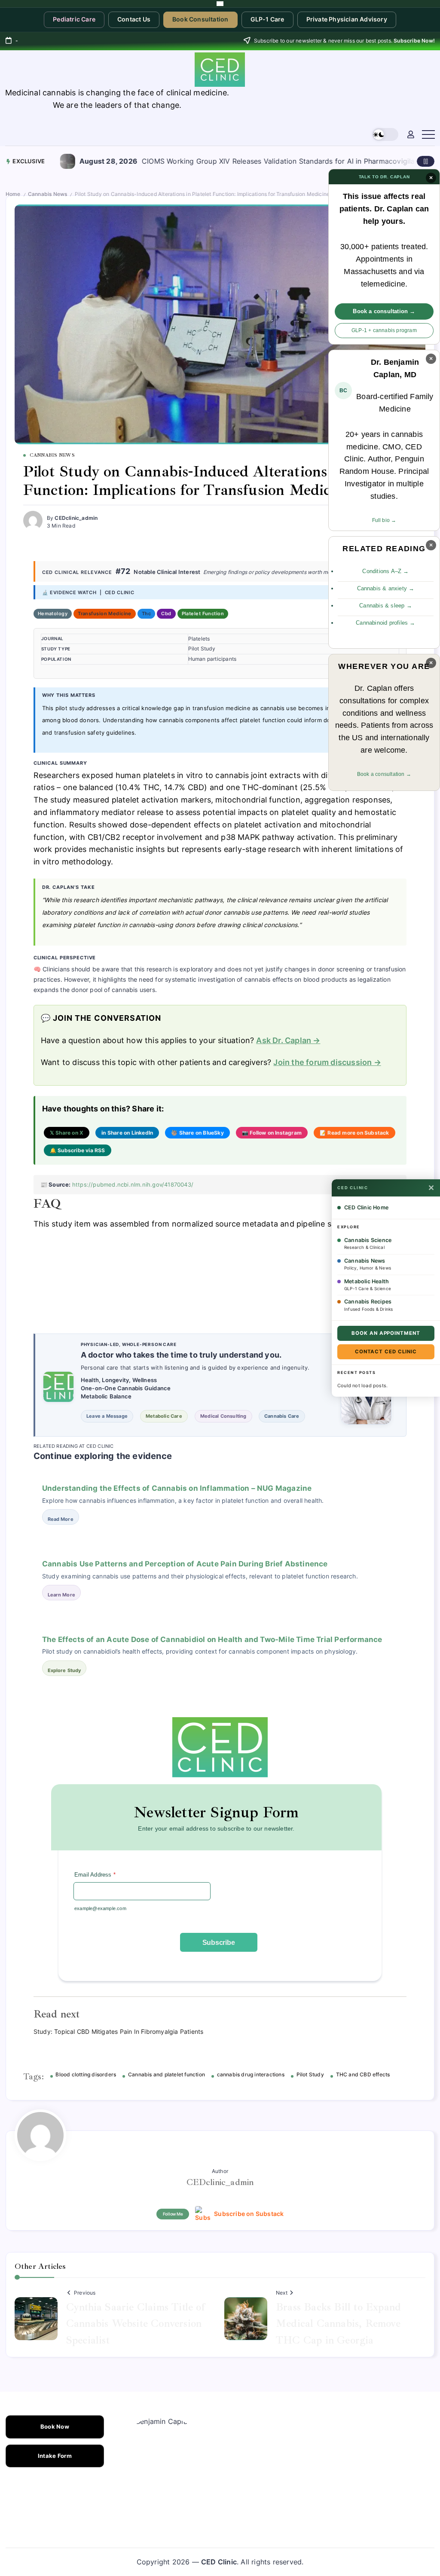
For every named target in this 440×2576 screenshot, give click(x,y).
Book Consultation (200, 19)
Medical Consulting (223, 1416)
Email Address (95, 1875)
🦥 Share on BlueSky (197, 1133)
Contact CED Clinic (386, 1352)
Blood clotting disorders (86, 2075)
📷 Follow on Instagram (272, 1133)
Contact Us (134, 19)
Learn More (61, 1595)
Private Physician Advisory (347, 19)
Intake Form (55, 2456)
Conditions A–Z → (385, 571)
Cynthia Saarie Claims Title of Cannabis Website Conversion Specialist (136, 2324)
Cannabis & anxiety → (386, 588)
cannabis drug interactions (251, 2075)
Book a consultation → (384, 311)
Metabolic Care (164, 1416)
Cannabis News (48, 194)
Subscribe (219, 1943)
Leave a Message (107, 1416)
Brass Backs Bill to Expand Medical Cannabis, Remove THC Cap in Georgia (338, 2324)
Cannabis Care (282, 1416)
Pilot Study (310, 2075)
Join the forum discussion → (327, 1062)
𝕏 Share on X (67, 1133)
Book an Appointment (386, 1333)
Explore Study (64, 1670)
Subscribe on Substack (249, 2214)
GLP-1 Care (267, 19)
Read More (61, 1519)
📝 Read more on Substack (354, 1133)
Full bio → (384, 520)
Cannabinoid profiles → (385, 623)
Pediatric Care (74, 19)
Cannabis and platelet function (167, 2075)
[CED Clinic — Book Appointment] (220, 4)
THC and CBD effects (363, 2075)
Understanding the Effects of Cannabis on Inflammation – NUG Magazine (177, 1488)
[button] (385, 135)
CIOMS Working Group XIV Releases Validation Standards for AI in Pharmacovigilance (163, 161)
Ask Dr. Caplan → (288, 1040)
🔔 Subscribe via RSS (78, 1150)
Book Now (55, 2427)
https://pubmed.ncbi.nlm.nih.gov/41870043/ (133, 1184)
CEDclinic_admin (76, 518)
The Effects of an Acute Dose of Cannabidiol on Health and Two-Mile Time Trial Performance (212, 1639)
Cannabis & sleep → (386, 606)
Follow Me (173, 2214)
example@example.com (100, 1908)
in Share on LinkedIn (127, 1133)
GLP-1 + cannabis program (384, 330)
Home (13, 194)
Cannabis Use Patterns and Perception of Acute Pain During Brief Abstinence (185, 1564)
